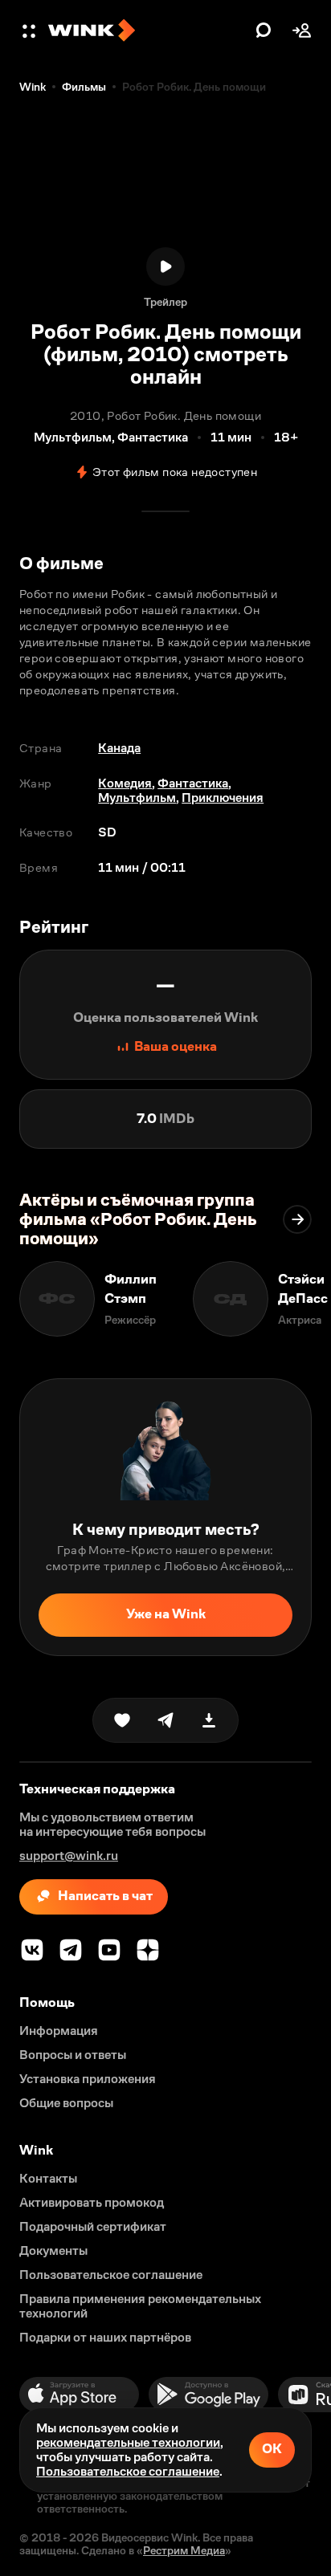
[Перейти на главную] (148, 31)
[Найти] (264, 31)
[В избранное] (122, 1720)
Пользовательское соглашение (128, 2471)
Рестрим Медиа (184, 2550)
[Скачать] (209, 1720)
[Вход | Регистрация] (302, 31)
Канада (119, 748)
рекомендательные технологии (128, 2442)
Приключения (223, 798)
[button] (31, 31)
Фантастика (193, 783)
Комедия (125, 783)
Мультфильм (137, 798)
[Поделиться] (165, 1720)
